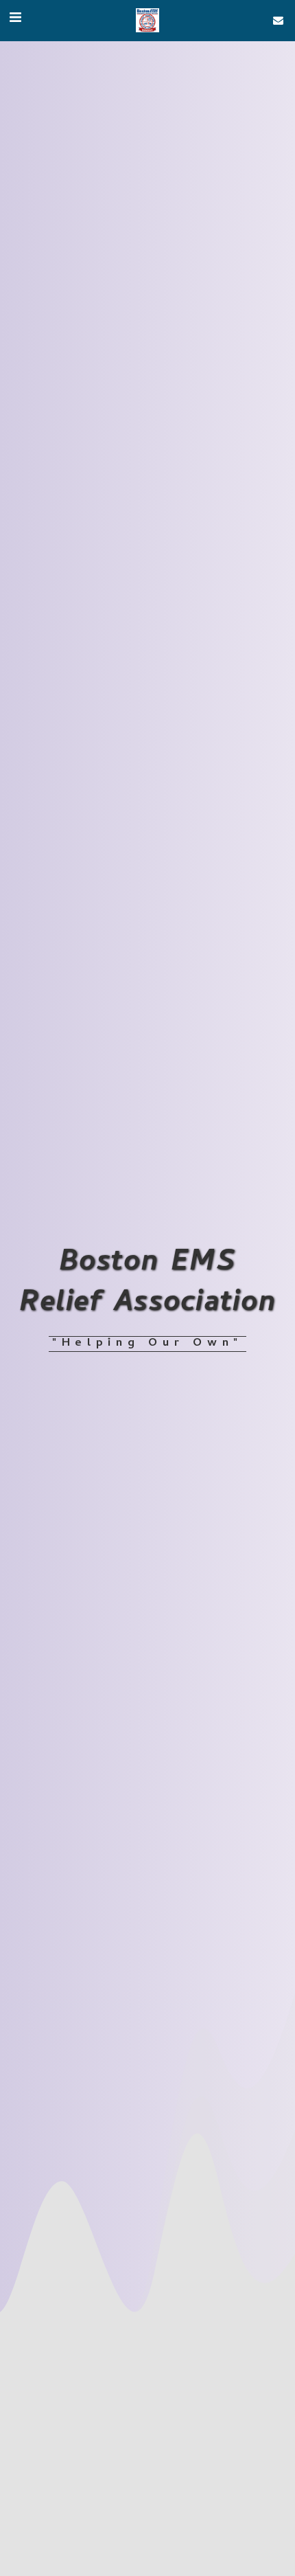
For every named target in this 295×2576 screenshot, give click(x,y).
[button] (15, 20)
